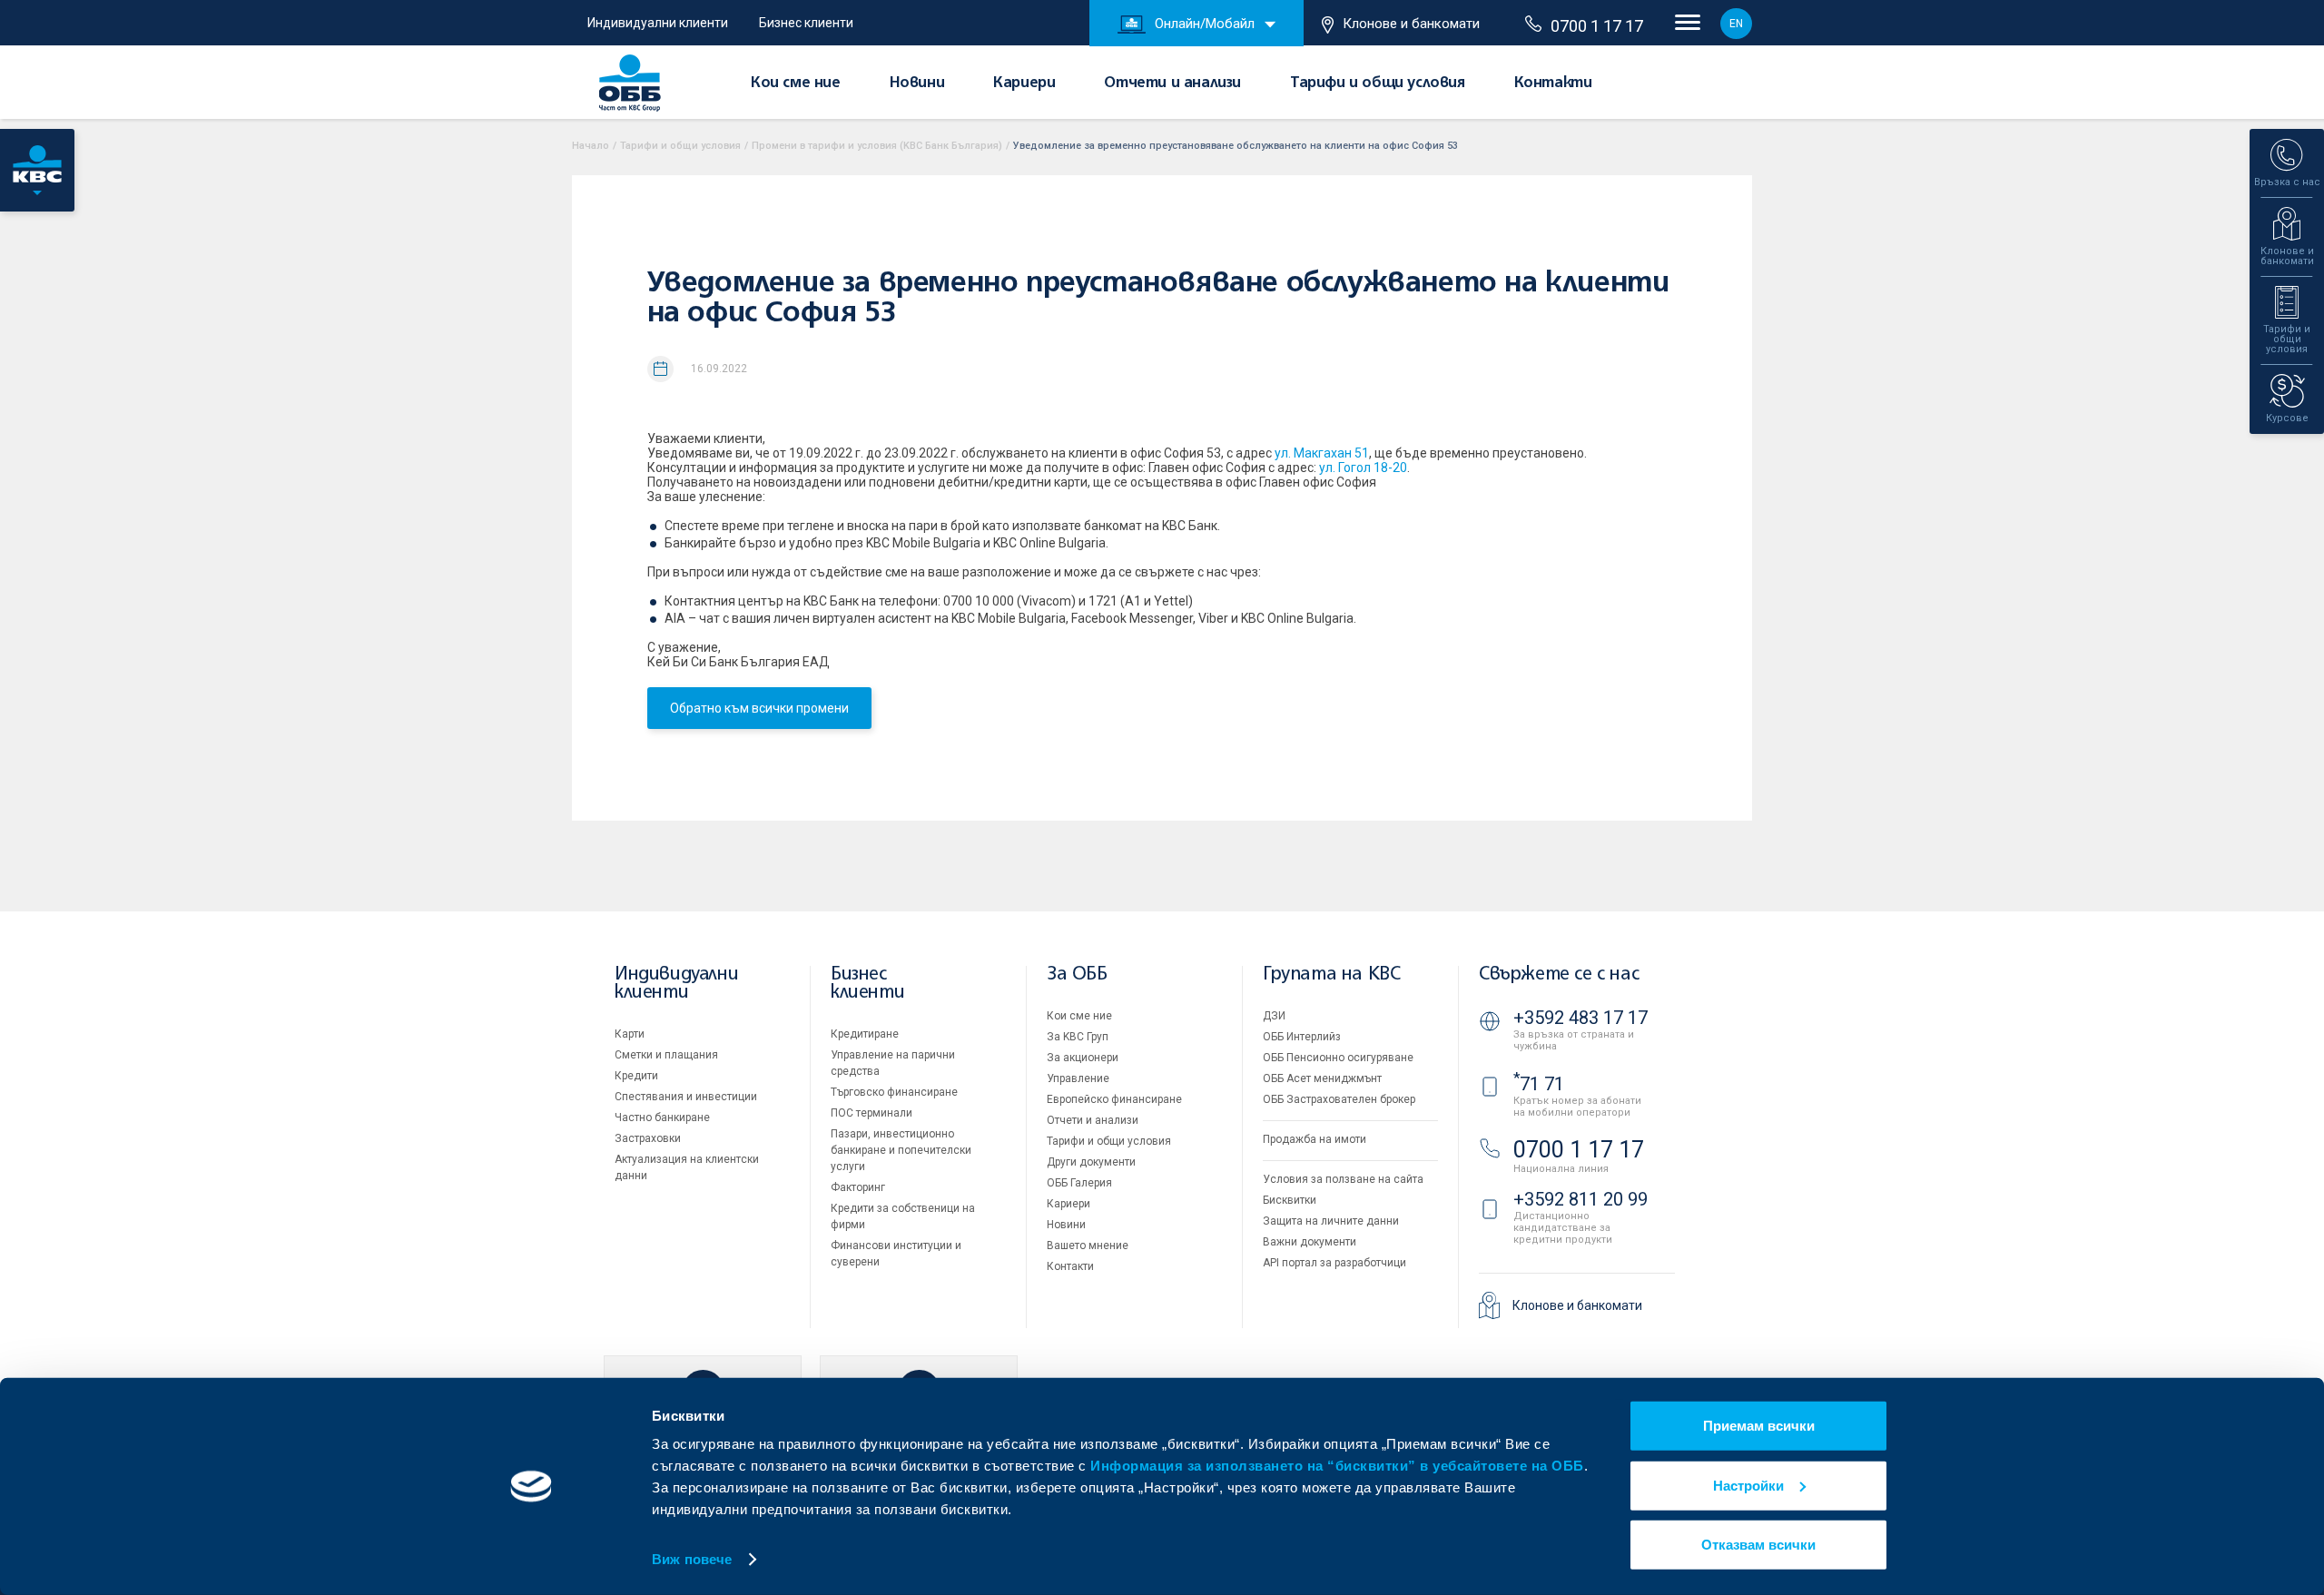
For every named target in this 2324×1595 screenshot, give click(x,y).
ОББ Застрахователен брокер (1339, 1099)
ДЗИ (1274, 1016)
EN (1736, 24)
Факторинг (858, 1187)
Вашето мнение (1088, 1245)
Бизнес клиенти (806, 23)
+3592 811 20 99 (1581, 1199)
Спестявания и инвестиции (686, 1097)
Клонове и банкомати (1411, 24)
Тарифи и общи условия (1378, 84)
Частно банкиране (662, 1117)
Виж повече (692, 1559)
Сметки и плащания (666, 1055)
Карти (630, 1034)
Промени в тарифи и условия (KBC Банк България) (877, 146)
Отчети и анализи (1172, 84)
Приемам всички (1759, 1426)
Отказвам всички (1758, 1545)
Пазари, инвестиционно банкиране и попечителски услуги (901, 1150)
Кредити (636, 1076)
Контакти (1553, 84)
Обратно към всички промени (759, 708)
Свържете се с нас (1559, 975)
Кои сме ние (796, 84)
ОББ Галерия (1079, 1183)
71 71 (1539, 1084)
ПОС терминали (871, 1113)
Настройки (1748, 1485)
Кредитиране (865, 1034)
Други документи (1091, 1162)
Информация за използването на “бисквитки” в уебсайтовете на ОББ (1337, 1466)
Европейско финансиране (1114, 1099)
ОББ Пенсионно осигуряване (1338, 1058)
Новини (917, 84)
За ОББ (1077, 975)
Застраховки (648, 1138)
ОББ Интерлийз (1302, 1037)
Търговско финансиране (894, 1092)
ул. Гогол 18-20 (1363, 468)
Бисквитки (1290, 1200)
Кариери (1024, 84)
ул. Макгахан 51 (1322, 453)
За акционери (1083, 1058)
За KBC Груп (1078, 1037)
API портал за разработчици (1334, 1263)
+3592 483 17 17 (1581, 1018)
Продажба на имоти (1315, 1139)
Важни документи (1310, 1242)
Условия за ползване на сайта (1343, 1179)
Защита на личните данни (1331, 1221)
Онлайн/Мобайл (1205, 24)
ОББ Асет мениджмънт (1322, 1078)
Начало (591, 146)
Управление (1078, 1078)
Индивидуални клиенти (658, 23)
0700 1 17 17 (1597, 26)
